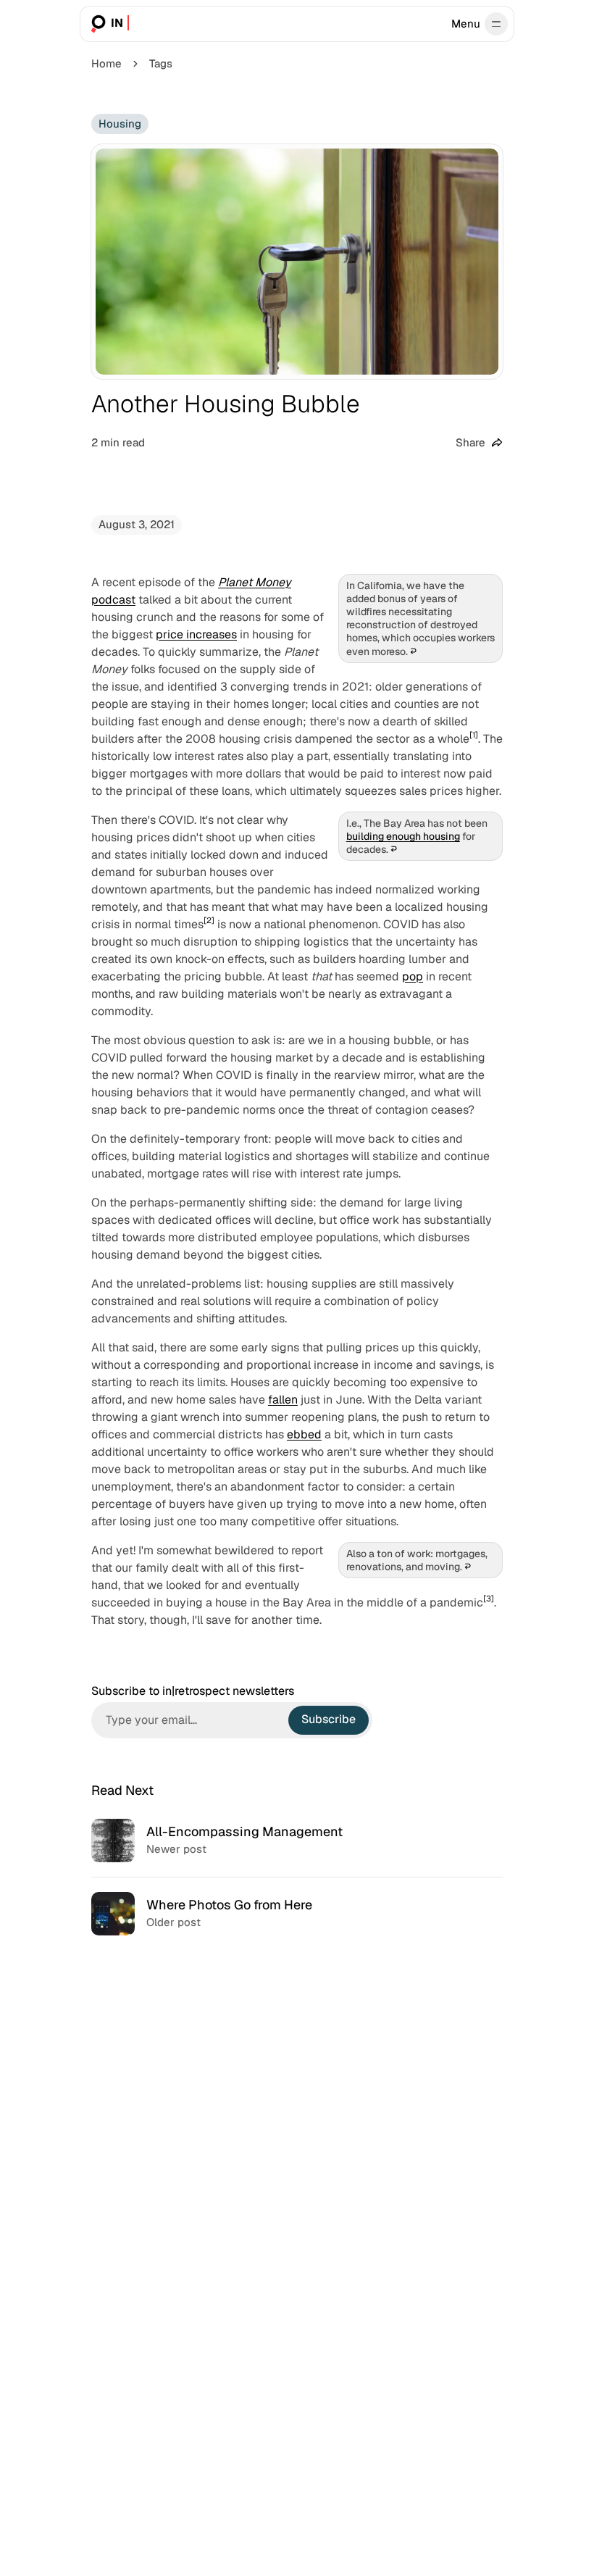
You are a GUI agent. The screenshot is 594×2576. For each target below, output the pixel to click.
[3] (489, 1598)
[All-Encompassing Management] (297, 1841)
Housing (120, 124)
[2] (209, 920)
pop (413, 976)
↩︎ (413, 651)
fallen (283, 1400)
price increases (196, 634)
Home (106, 63)
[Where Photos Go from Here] (297, 1913)
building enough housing (403, 836)
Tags (161, 63)
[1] (474, 735)
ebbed (304, 1434)
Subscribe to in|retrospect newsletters (193, 1691)
